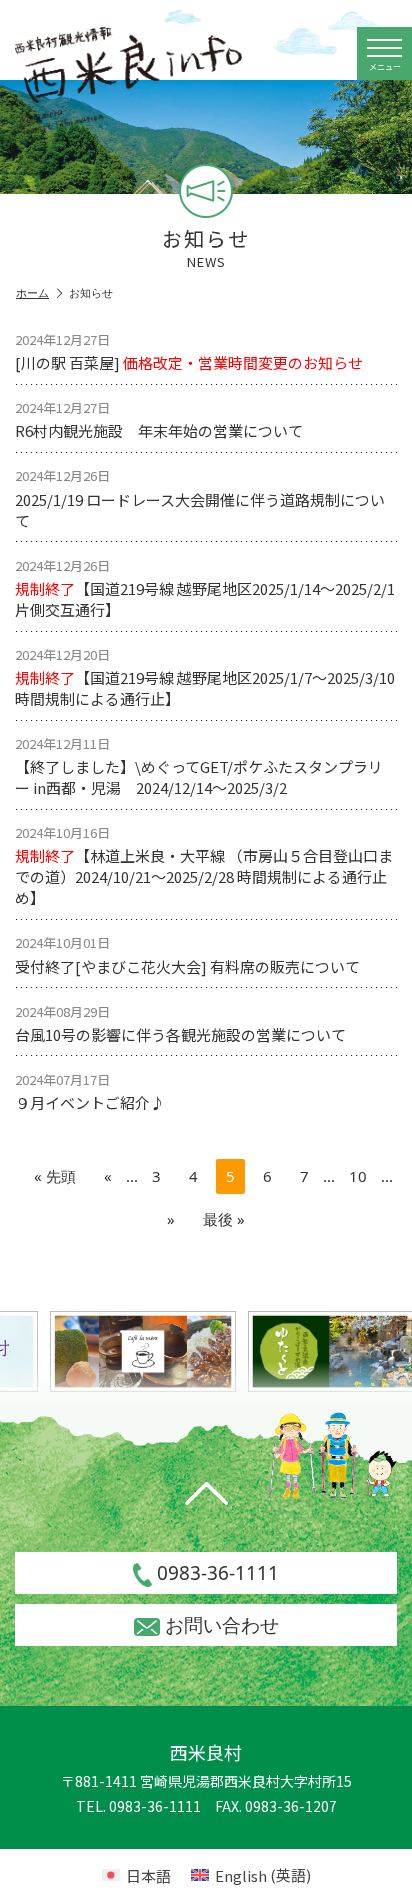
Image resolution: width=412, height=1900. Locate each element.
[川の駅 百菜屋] (189, 351)
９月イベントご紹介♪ (90, 1091)
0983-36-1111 (218, 1573)
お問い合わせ (222, 1625)
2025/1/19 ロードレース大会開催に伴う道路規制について (200, 498)
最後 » (224, 1219)
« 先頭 (55, 1176)
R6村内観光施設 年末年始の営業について (159, 419)
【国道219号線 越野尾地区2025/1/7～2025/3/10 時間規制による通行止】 (205, 677)
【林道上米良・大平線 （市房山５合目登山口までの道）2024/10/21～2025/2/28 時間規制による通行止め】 (204, 865)
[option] (140, 1351)
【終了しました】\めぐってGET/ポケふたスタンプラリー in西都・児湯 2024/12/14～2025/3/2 (199, 766)
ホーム (32, 293)
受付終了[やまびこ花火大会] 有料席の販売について (187, 954)
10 (358, 1176)
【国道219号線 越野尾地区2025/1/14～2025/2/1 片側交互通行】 (205, 588)
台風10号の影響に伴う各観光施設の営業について (180, 1023)
